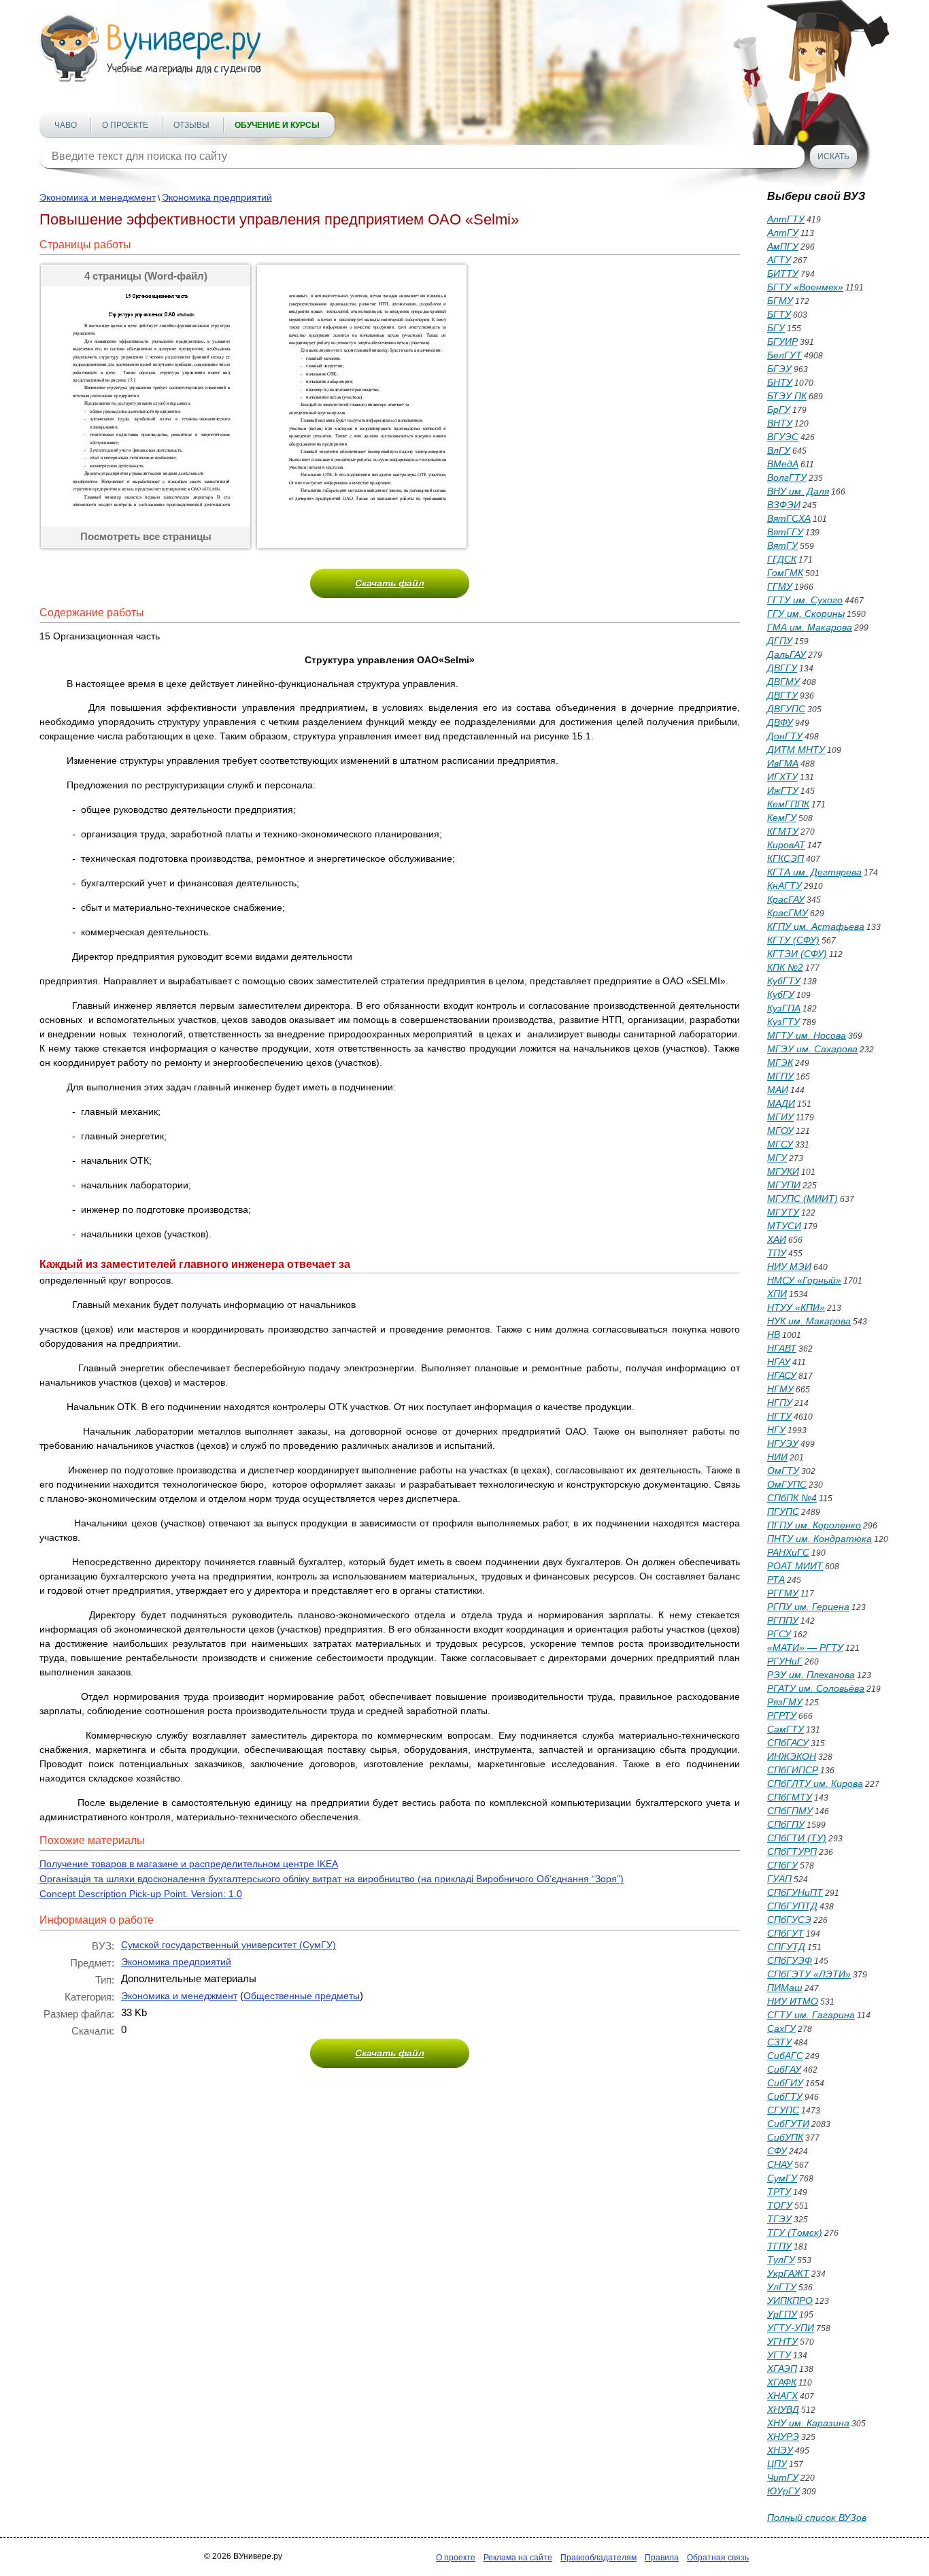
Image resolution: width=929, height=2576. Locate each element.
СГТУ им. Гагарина (811, 2015)
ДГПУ (780, 641)
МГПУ (780, 1076)
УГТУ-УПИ (791, 2328)
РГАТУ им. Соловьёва (816, 1688)
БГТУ (779, 314)
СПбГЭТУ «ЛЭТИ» (809, 1974)
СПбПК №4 (792, 1498)
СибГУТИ (788, 2124)
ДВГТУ (782, 695)
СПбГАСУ (788, 1743)
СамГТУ (786, 1729)
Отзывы (191, 125)
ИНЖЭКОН (792, 1756)
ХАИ (777, 1239)
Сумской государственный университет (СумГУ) (229, 1945)
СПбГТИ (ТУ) (797, 1838)
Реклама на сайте (518, 2558)
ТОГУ (780, 2205)
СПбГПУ (786, 1824)
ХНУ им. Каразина (808, 2423)
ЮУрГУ (783, 2491)
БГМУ (780, 301)
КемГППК (788, 804)
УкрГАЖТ (788, 2273)
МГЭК (780, 1063)
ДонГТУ (785, 736)
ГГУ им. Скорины (806, 614)
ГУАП (779, 1879)
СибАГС (785, 2056)
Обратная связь (718, 2558)
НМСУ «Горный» (804, 1280)
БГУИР (782, 341)
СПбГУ (782, 1865)
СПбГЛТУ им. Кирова (815, 1784)
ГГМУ (780, 586)
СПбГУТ (786, 1933)
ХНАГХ (782, 2396)
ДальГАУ (787, 654)
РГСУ (779, 1634)
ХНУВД (783, 2409)
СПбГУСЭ (789, 1920)
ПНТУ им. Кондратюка (820, 1539)
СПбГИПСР (793, 1770)
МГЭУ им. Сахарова (812, 1049)
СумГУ (782, 2178)
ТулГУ (781, 2260)
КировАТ (786, 845)
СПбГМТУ (790, 1797)
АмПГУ (783, 246)
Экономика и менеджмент (98, 197)
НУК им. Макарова (809, 1321)
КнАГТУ (784, 886)
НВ (774, 1335)
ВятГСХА (789, 518)
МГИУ (780, 1117)
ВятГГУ (785, 532)
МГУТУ (783, 1212)
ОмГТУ (783, 1471)
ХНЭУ (780, 2450)
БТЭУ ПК (787, 396)
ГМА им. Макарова (810, 627)
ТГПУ (779, 2246)
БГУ (776, 328)
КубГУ (781, 994)
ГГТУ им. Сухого (805, 600)
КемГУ (782, 818)
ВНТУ (780, 423)
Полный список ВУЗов (817, 2518)
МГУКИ (783, 1171)
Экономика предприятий (217, 197)
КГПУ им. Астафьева (816, 926)
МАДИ (781, 1103)
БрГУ (779, 409)
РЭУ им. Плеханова (811, 1675)
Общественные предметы (302, 1996)
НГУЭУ (783, 1443)
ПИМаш (785, 1988)
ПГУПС (783, 1511)
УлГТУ (782, 2287)
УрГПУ (782, 2314)
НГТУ (779, 1416)
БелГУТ (784, 355)
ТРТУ (779, 2192)
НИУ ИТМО (793, 2001)
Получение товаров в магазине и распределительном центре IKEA (189, 1864)
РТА (776, 1579)
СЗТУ (779, 2042)
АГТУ (779, 260)
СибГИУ (785, 2083)
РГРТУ (782, 1716)
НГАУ (779, 1362)
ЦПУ (777, 2464)
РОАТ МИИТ (795, 1566)
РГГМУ (783, 1593)
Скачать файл (390, 583)
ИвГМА (783, 763)
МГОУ (780, 1131)
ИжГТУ (783, 790)
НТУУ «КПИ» (796, 1307)
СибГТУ (785, 2096)
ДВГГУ (782, 668)
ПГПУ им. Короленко (814, 1525)
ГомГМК (785, 573)
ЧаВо (66, 125)
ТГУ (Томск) (795, 2232)
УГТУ (779, 2355)
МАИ (778, 1090)
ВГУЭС (783, 437)
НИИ (777, 1457)
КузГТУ (783, 1022)
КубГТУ (784, 981)
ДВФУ (780, 722)
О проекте (125, 125)
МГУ (777, 1158)
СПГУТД (786, 1947)
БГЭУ (779, 369)
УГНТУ (782, 2341)
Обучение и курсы (277, 125)
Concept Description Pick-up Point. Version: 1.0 (141, 1894)
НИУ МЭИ (789, 1267)
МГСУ (780, 1144)
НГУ (776, 1430)
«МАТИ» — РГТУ (805, 1647)
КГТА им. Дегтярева (814, 872)
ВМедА (783, 464)
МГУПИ (784, 1185)
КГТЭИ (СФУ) (797, 954)
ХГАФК (782, 2382)
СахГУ (781, 2028)
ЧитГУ (783, 2477)
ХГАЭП (782, 2369)
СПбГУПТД (792, 1906)
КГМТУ (783, 831)
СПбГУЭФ (790, 1960)
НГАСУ (782, 1375)
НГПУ (780, 1403)
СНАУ (780, 2164)
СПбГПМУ (790, 1811)
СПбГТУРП (792, 1852)
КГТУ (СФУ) (793, 940)
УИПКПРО (790, 2301)
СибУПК (785, 2137)
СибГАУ (784, 2069)
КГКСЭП (786, 858)
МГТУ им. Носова (807, 1035)
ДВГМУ (783, 682)
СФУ (777, 2151)
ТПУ (777, 1253)
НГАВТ (782, 1348)
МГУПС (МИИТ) (803, 1199)
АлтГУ (783, 233)
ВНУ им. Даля (798, 491)
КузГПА (784, 1008)
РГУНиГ (785, 1661)
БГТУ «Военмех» (805, 287)
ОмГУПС (787, 1484)
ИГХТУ (782, 777)
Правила (662, 2558)
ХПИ (777, 1294)
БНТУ (780, 382)
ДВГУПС (786, 709)
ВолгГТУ (787, 478)
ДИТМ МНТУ (796, 750)
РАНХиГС (788, 1552)
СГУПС (783, 2110)
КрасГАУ (786, 899)
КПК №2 (785, 967)
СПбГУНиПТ (795, 1892)
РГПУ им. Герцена (808, 1607)
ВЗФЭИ (784, 505)
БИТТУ (783, 273)
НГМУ (780, 1389)
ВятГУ (782, 546)
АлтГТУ (786, 219)
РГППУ (783, 1620)
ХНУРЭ (783, 2437)
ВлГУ (779, 450)
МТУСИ (784, 1226)
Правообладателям (598, 2558)
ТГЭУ (779, 2219)
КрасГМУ (788, 913)
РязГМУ (785, 1702)
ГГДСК (782, 559)
